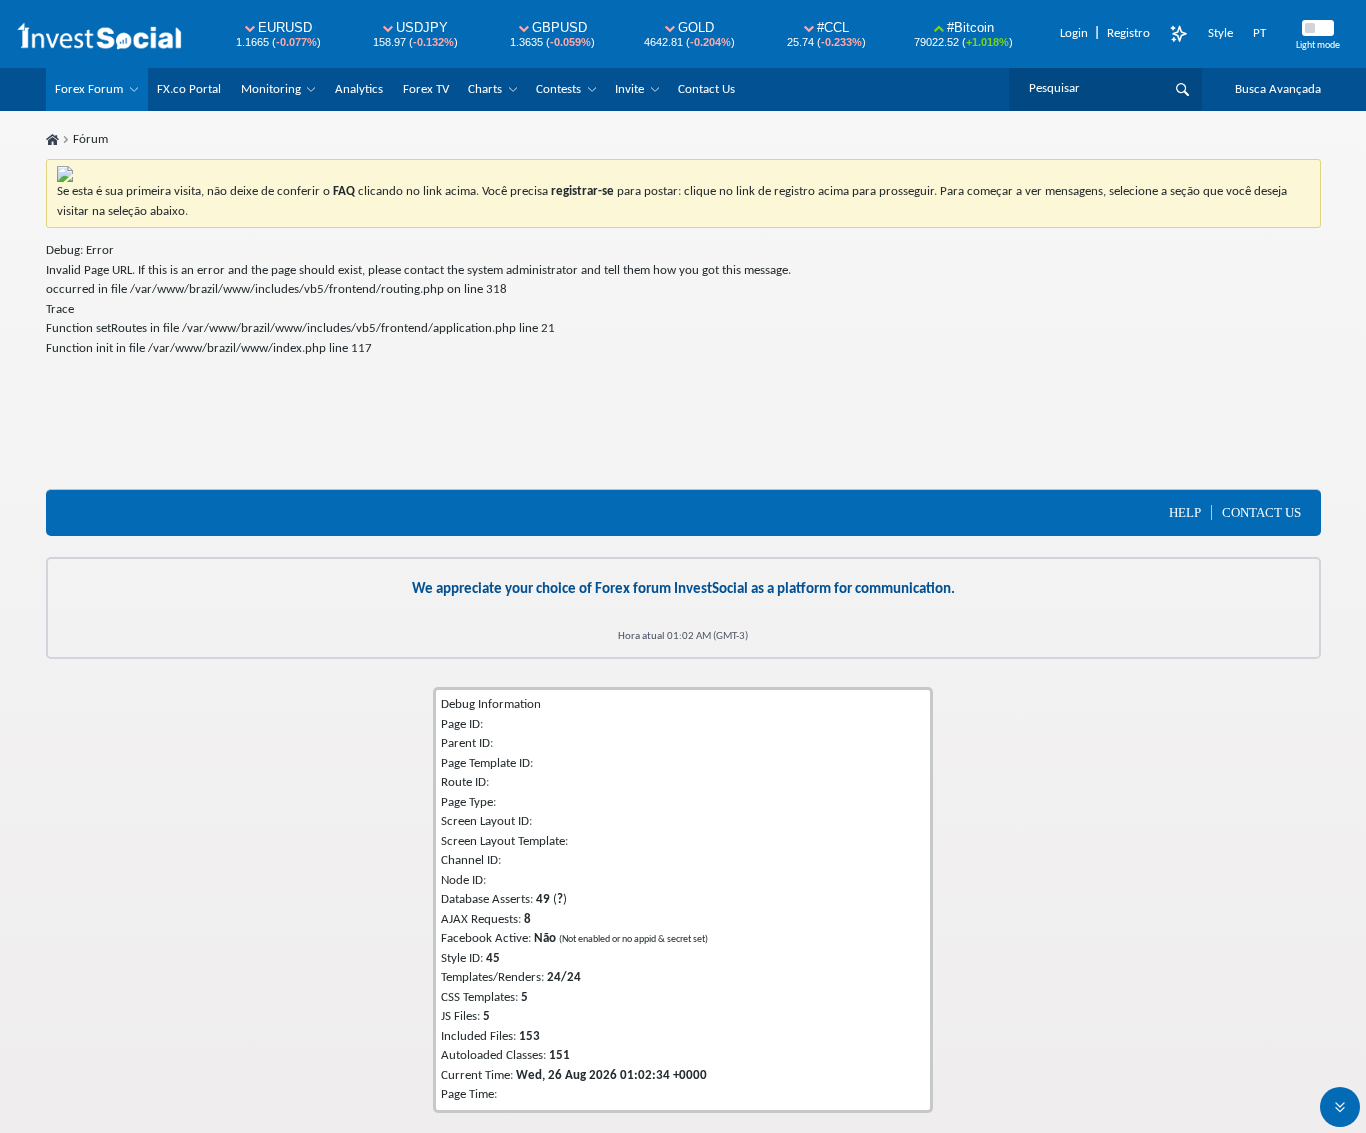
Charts (485, 89)
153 (529, 1036)
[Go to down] (1340, 1107)
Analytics (359, 89)
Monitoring (271, 89)
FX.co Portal (189, 89)
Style (1220, 33)
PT (1259, 33)
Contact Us (706, 89)
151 (559, 1055)
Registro (1128, 33)
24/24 (564, 977)
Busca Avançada (1278, 89)
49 (543, 899)
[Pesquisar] (1182, 89)
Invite (629, 89)
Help (1185, 512)
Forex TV (426, 89)
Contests (558, 89)
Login (1074, 33)
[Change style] (1179, 34)
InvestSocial (711, 589)
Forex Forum (89, 89)
